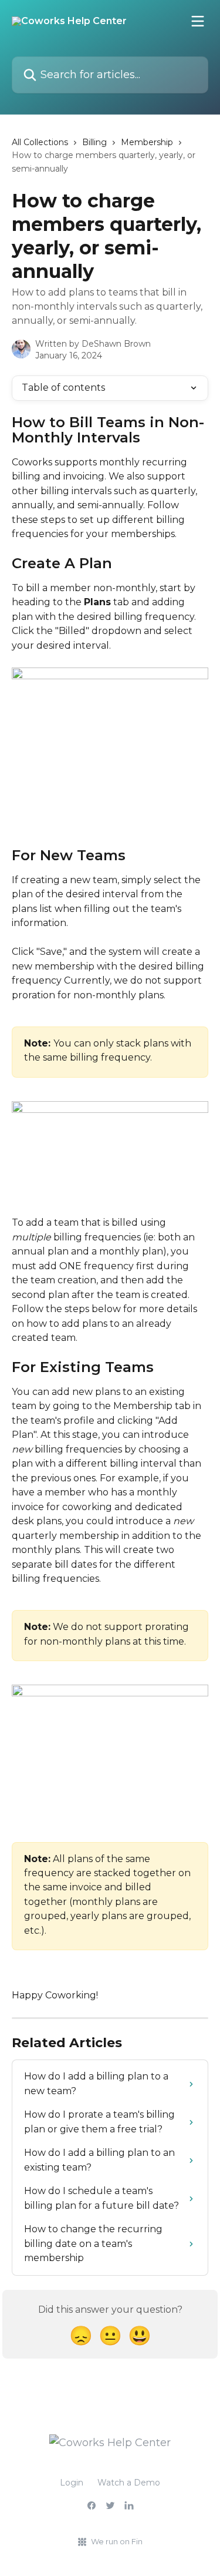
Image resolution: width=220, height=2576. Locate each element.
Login (72, 2483)
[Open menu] (198, 21)
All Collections (40, 142)
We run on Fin (117, 2541)
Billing (94, 142)
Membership (147, 142)
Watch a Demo (129, 2483)
